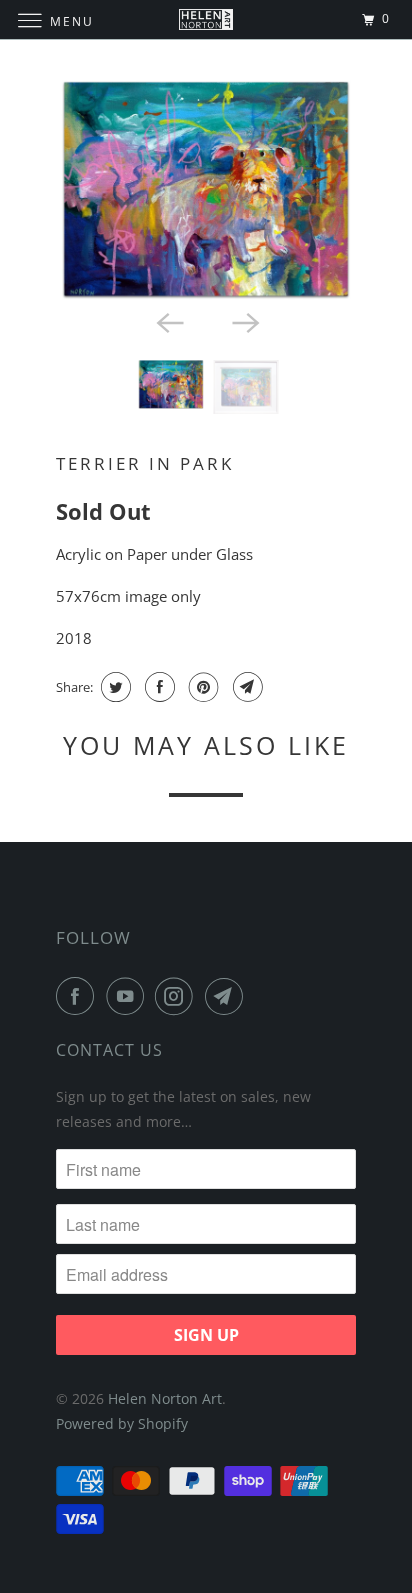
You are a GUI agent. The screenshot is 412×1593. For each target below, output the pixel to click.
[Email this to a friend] (245, 687)
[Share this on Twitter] (113, 687)
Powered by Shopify (122, 1423)
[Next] (244, 322)
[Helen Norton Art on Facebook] (79, 996)
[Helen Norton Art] (206, 19)
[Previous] (168, 322)
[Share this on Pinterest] (201, 687)
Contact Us (109, 1050)
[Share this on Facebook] (157, 687)
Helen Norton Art (165, 1398)
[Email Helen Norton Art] (228, 996)
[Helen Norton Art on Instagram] (178, 996)
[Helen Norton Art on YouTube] (129, 996)
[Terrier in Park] (206, 190)
